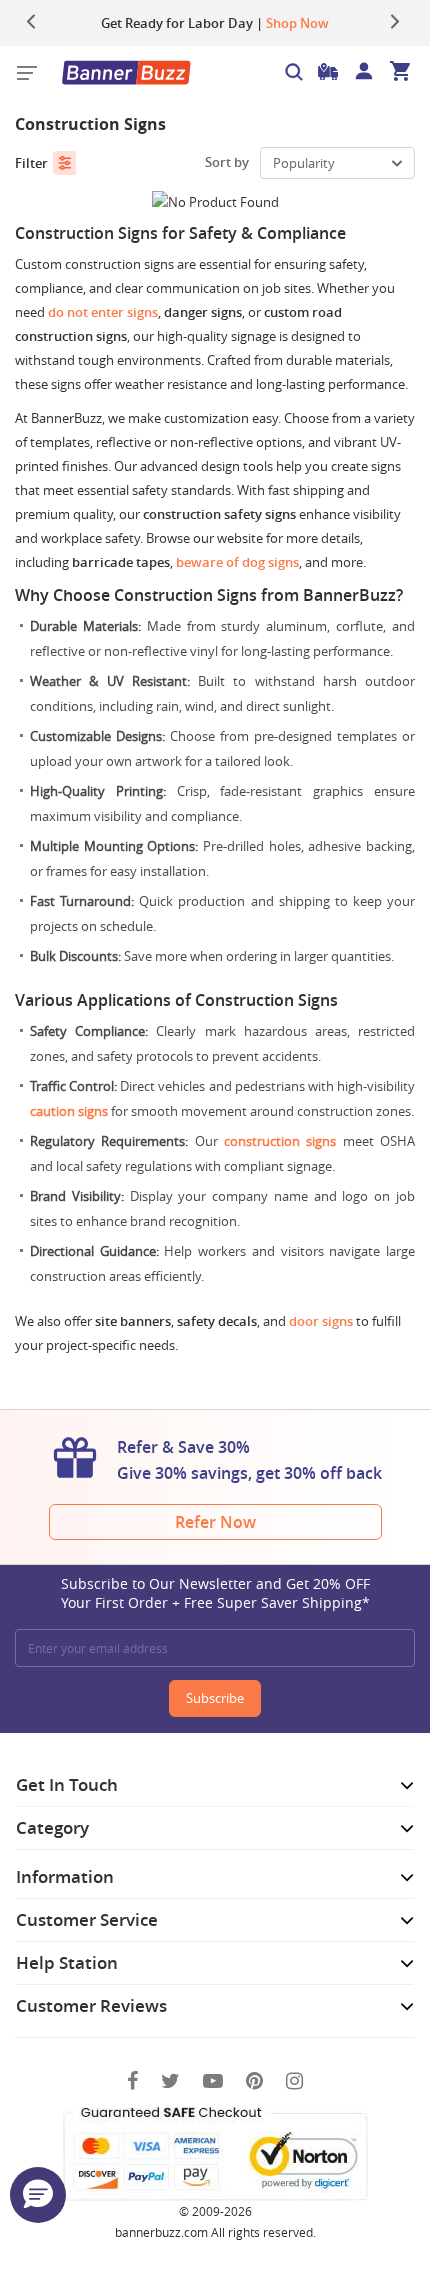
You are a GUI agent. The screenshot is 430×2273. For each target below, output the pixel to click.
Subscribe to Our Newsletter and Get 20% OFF (215, 1593)
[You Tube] (213, 2080)
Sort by (227, 162)
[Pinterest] (254, 2080)
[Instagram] (294, 2080)
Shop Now (297, 23)
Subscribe (215, 1698)
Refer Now (215, 1522)
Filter (31, 163)
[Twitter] (170, 2080)
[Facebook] (132, 2080)
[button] (38, 2195)
